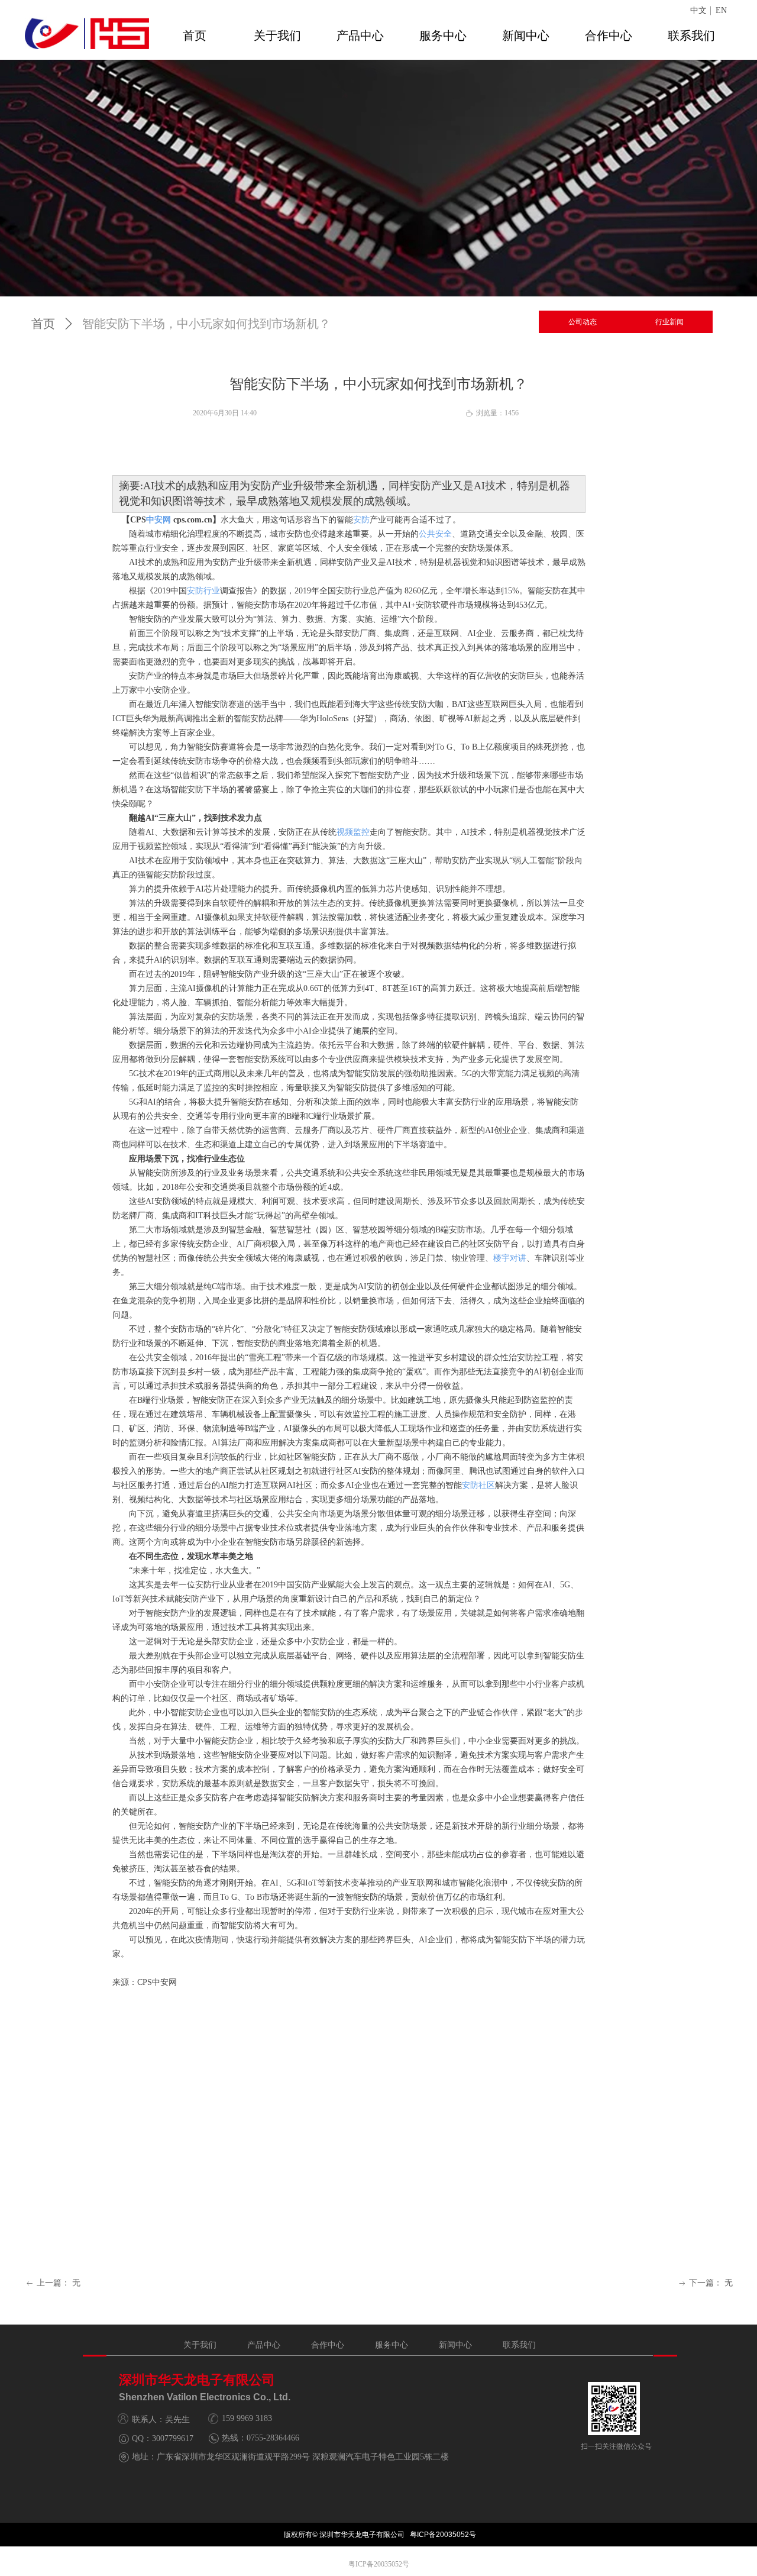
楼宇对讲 (510, 1258)
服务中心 (443, 35)
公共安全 (435, 534)
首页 (195, 35)
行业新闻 (669, 322)
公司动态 (583, 322)
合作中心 (609, 35)
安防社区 (478, 1485)
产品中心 (360, 35)
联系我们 (691, 35)
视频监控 (353, 832)
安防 (361, 520)
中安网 (158, 520)
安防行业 (203, 591)
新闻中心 (526, 35)
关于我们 (277, 35)
